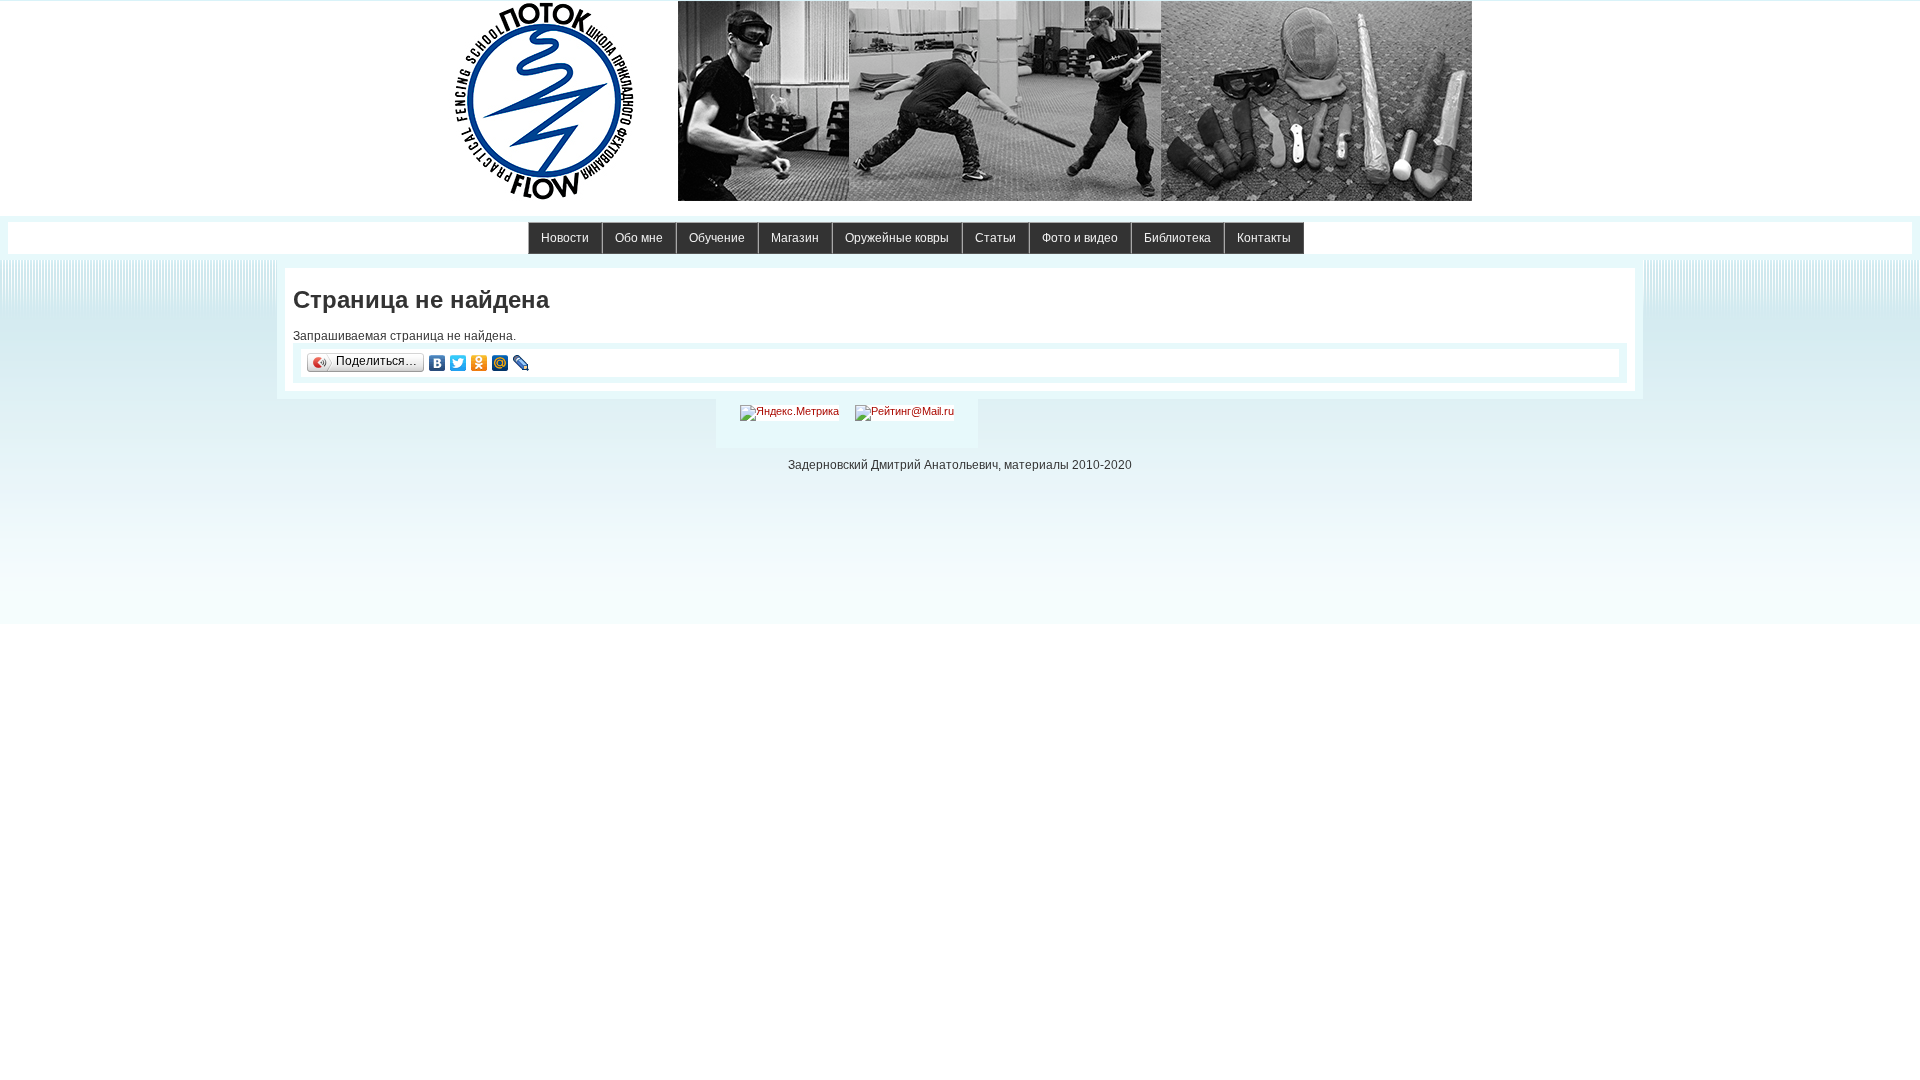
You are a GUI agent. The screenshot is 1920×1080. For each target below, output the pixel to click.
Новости (565, 238)
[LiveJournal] (521, 363)
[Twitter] (458, 363)
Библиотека (1177, 238)
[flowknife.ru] (960, 101)
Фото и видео (1080, 238)
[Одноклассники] (479, 363)
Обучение (717, 238)
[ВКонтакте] (437, 363)
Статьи (995, 238)
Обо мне (639, 238)
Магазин (795, 238)
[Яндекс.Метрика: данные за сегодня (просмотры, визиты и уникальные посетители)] (789, 413)
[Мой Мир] (500, 363)
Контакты (1264, 238)
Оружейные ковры (897, 238)
